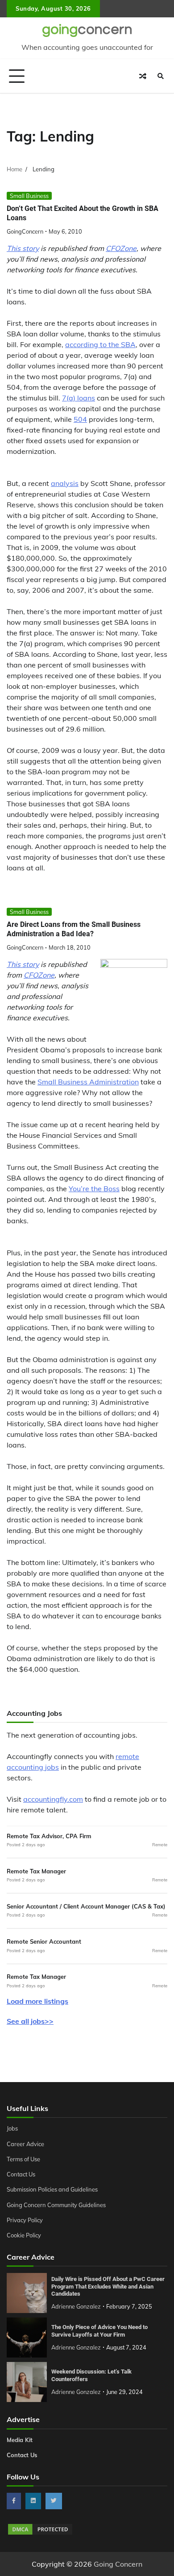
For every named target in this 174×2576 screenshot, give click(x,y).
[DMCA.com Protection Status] (40, 2533)
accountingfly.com (53, 1799)
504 (80, 419)
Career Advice (25, 2144)
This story (23, 248)
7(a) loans (79, 398)
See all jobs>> (30, 2021)
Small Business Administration (88, 1082)
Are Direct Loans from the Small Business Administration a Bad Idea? (74, 929)
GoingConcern (25, 231)
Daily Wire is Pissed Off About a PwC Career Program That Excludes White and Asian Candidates (108, 2286)
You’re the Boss (94, 1189)
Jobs (12, 2128)
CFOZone (121, 248)
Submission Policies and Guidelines (52, 2189)
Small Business (29, 196)
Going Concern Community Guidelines (56, 2205)
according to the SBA (100, 344)
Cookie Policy (24, 2235)
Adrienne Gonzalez (76, 2306)
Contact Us (21, 2174)
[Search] (161, 76)
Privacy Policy (25, 2220)
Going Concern (118, 2564)
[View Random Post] (143, 76)
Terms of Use (23, 2159)
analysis (65, 483)
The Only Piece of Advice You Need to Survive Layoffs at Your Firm (99, 2331)
